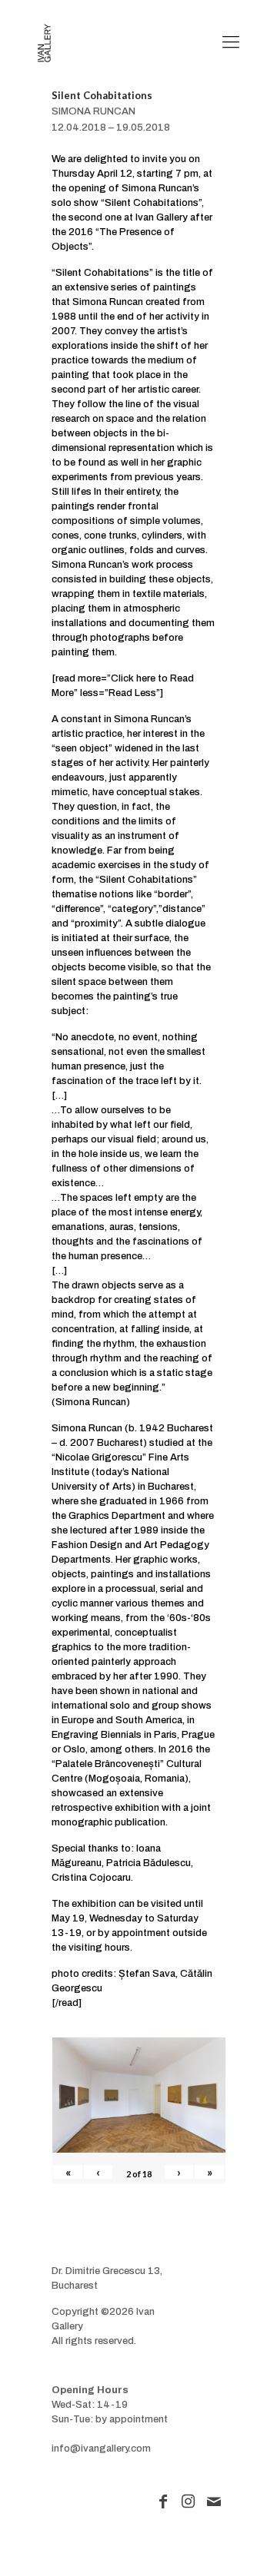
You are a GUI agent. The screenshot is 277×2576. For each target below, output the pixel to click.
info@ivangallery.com (101, 2448)
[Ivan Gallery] (45, 42)
